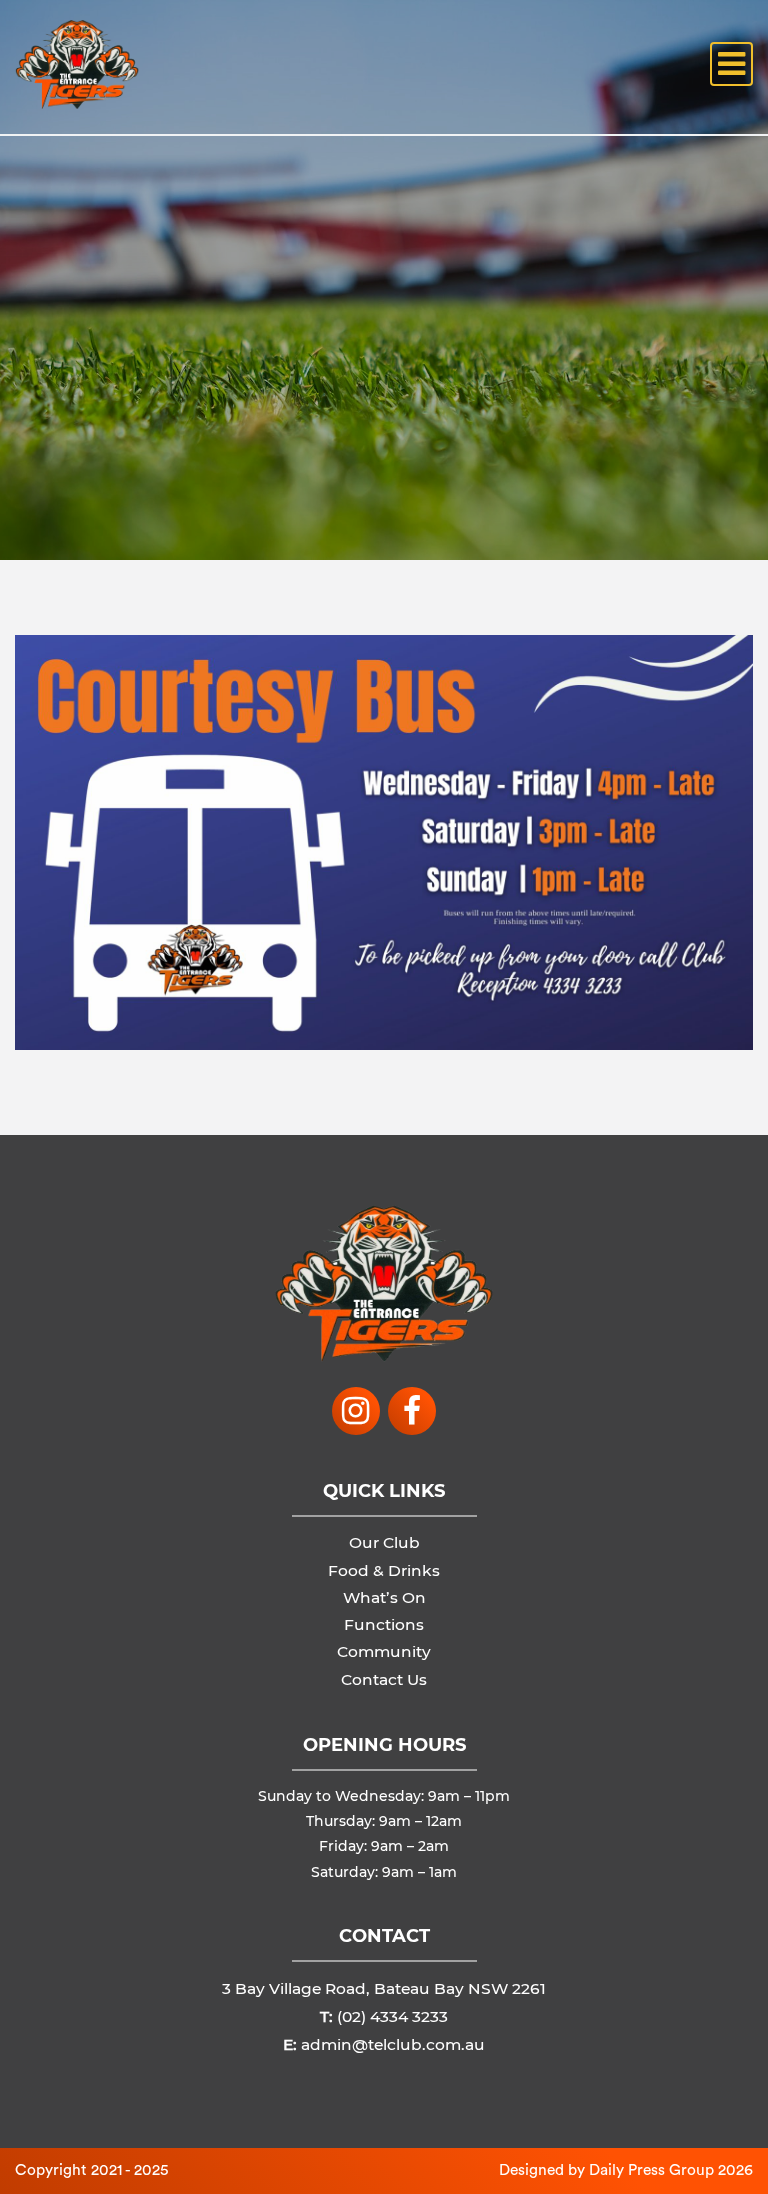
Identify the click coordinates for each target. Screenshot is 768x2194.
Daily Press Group (651, 2170)
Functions (384, 1624)
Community (384, 1651)
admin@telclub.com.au (393, 2044)
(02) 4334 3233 (392, 2016)
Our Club (384, 1542)
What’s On (384, 1597)
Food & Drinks (384, 1570)
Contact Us (384, 1679)
